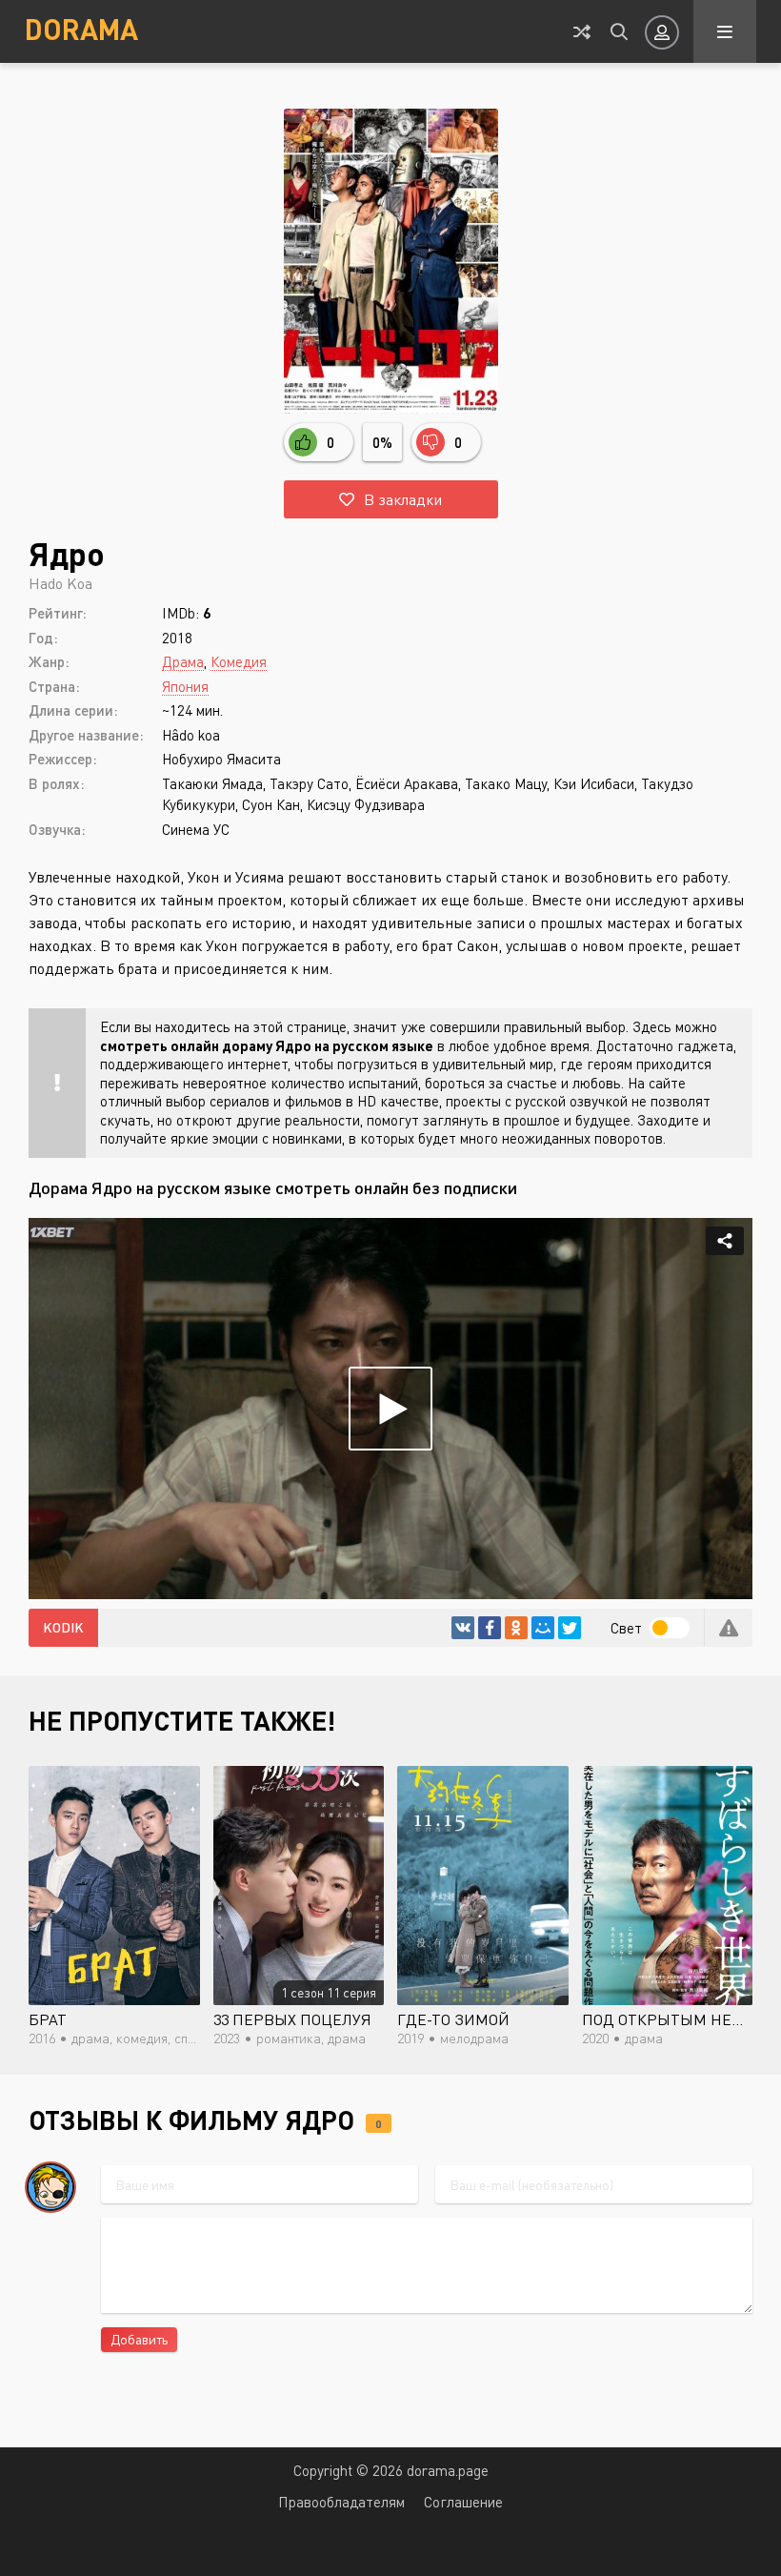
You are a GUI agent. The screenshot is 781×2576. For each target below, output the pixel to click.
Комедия (239, 661)
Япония (185, 686)
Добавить (139, 2339)
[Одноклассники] (516, 1628)
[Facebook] (490, 1628)
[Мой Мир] (543, 1628)
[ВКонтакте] (463, 1628)
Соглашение (463, 2502)
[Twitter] (570, 1628)
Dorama (81, 29)
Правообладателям (341, 2502)
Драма (183, 661)
